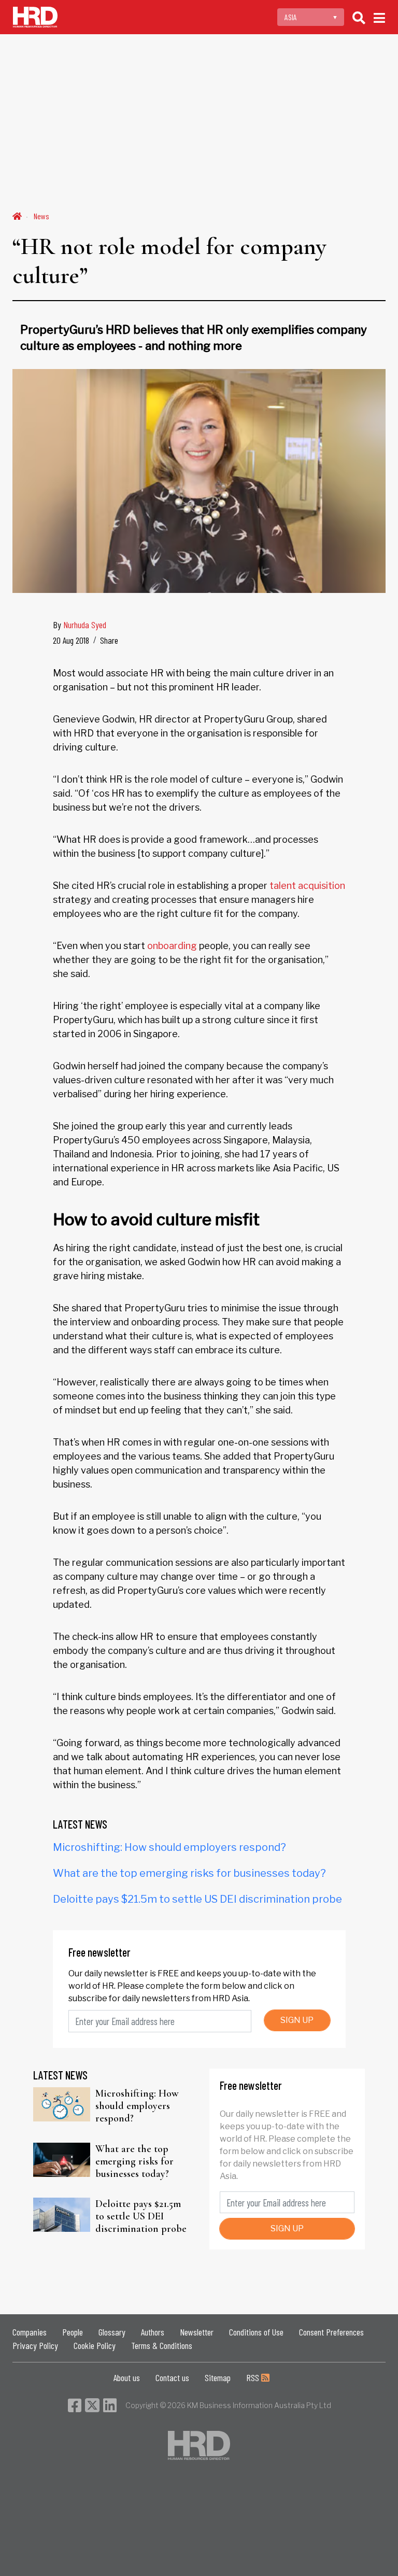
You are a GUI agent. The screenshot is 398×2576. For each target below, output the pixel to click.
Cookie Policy (95, 2345)
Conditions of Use (256, 2332)
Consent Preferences (331, 2332)
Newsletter (197, 2332)
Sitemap (218, 2377)
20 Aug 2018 (71, 640)
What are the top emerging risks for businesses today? (189, 1873)
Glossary (112, 2332)
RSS (254, 2377)
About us (127, 2377)
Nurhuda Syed (85, 625)
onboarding (172, 946)
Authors (153, 2332)
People (73, 2332)
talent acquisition (307, 886)
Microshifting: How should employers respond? (169, 1847)
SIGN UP (297, 2020)
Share (109, 640)
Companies (30, 2332)
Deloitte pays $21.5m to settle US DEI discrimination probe (197, 1899)
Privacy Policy (35, 2345)
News (41, 216)
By (80, 625)
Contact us (172, 2377)
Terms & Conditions (162, 2345)
